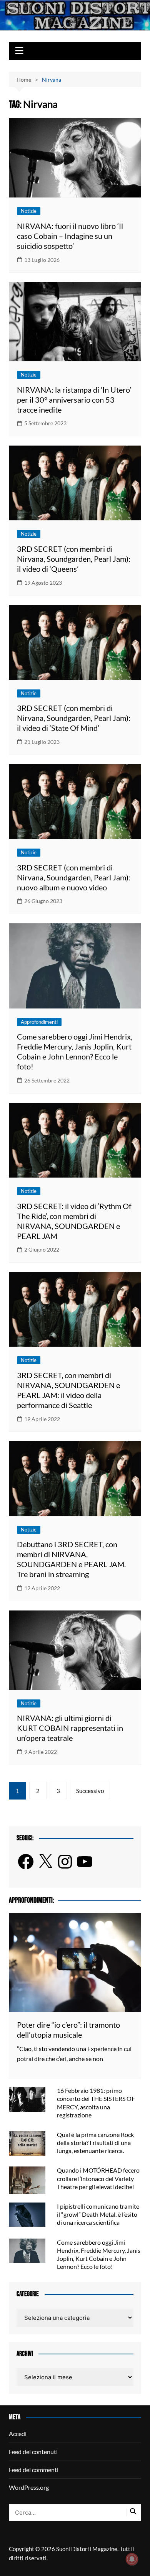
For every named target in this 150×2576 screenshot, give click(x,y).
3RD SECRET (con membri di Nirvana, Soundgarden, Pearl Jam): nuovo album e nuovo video (74, 877)
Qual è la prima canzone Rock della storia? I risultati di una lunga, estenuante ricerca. (95, 2143)
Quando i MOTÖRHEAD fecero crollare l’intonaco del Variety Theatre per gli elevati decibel (98, 2178)
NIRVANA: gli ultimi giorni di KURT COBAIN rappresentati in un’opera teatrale (70, 1728)
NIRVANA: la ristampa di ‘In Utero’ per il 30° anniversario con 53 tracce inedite (74, 400)
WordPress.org (29, 2487)
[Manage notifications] (132, 2559)
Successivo (90, 1791)
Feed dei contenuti (33, 2452)
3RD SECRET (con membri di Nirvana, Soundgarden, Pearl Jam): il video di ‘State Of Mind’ (74, 718)
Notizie (29, 211)
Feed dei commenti (34, 2470)
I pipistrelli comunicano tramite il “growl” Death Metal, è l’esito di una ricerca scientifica (98, 2214)
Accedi (18, 2434)
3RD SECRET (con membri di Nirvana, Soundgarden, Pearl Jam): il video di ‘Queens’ (74, 559)
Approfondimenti (39, 1022)
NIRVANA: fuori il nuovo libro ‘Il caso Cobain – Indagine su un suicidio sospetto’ (70, 236)
